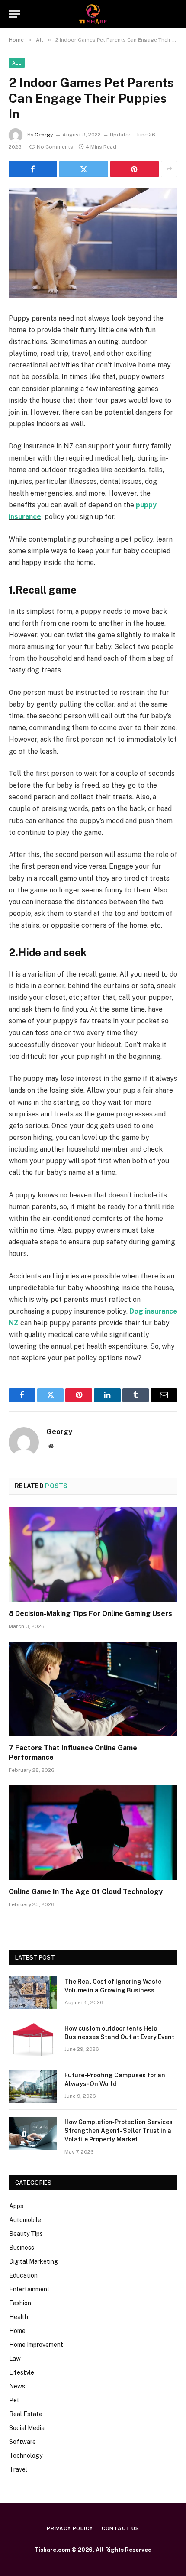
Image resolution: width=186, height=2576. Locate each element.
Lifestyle (22, 2372)
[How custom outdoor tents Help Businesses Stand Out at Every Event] (33, 2040)
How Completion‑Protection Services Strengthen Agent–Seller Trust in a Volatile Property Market (119, 2131)
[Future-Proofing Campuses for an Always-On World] (33, 2086)
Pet (14, 2400)
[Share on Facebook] (33, 169)
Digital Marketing (34, 2261)
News (17, 2386)
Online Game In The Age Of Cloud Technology (86, 1892)
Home (17, 2331)
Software (22, 2442)
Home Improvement (36, 2345)
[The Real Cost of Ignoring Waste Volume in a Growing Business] (33, 1993)
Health (19, 2317)
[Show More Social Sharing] (169, 169)
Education (23, 2275)
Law (15, 2359)
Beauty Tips (26, 2234)
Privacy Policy (70, 2528)
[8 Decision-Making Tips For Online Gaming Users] (93, 1555)
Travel (18, 2469)
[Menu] (14, 14)
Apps (16, 2206)
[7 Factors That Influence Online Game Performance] (93, 1689)
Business (22, 2248)
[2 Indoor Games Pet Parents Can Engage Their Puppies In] (93, 243)
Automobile (25, 2220)
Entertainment (29, 2289)
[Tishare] (93, 14)
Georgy (44, 135)
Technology (26, 2456)
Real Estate (26, 2414)
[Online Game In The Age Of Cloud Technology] (93, 1833)
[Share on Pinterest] (135, 169)
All (17, 63)
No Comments (55, 147)
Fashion (20, 2303)
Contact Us (120, 2528)
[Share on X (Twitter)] (83, 169)
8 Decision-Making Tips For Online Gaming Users (90, 1614)
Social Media (27, 2428)
